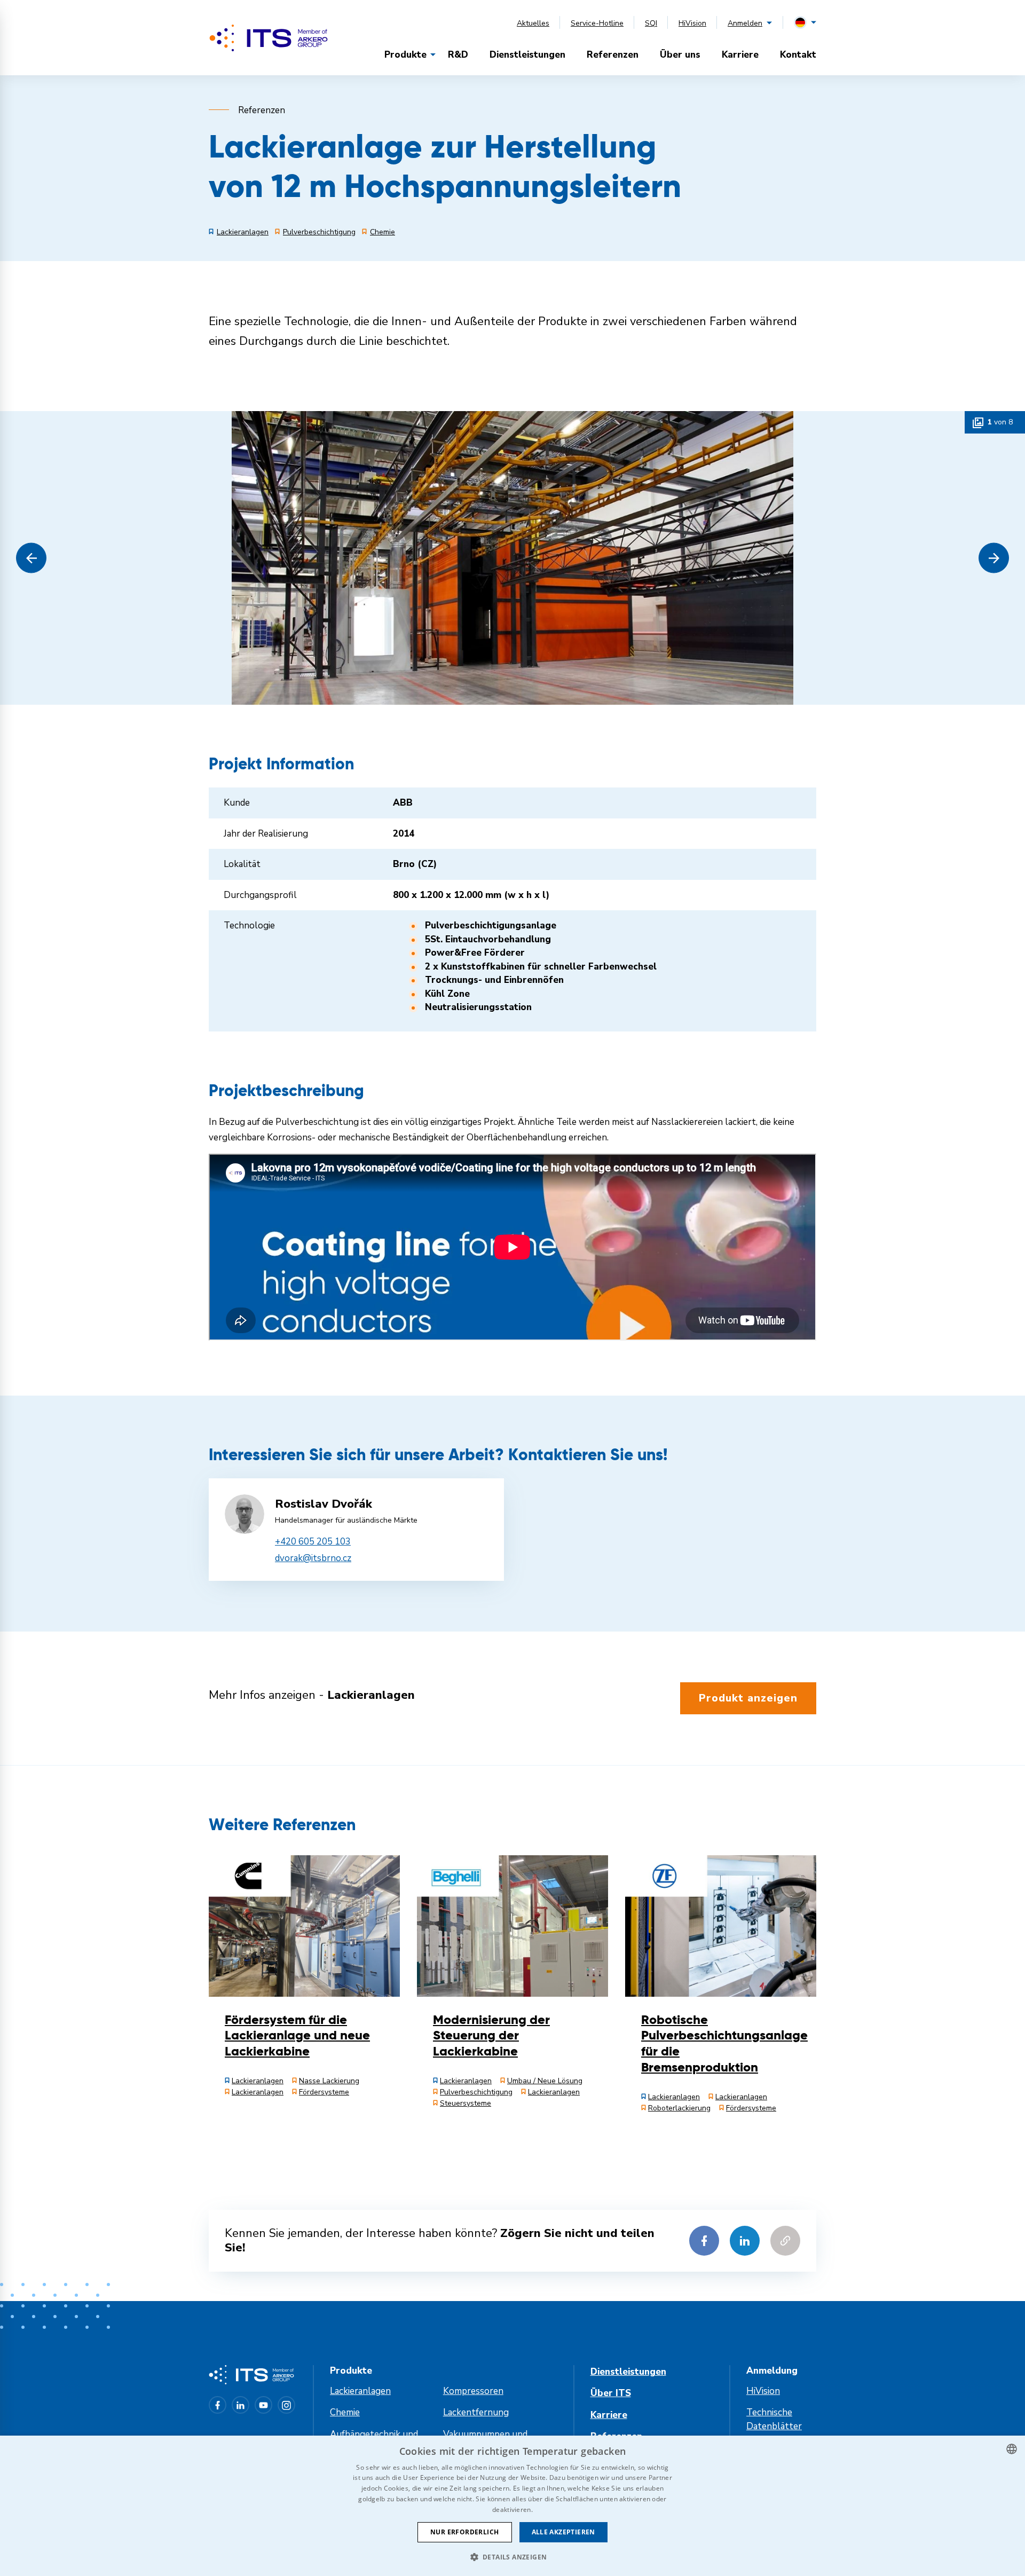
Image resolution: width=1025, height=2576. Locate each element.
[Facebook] (218, 2405)
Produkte (405, 55)
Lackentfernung (476, 2412)
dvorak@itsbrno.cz (313, 1558)
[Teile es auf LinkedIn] (745, 2241)
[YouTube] (263, 2405)
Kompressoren (473, 2391)
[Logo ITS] (269, 38)
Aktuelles (533, 23)
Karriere (740, 55)
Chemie (345, 2412)
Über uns (680, 55)
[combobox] (1012, 2449)
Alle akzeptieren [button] (563, 2532)
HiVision (692, 23)
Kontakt (798, 55)
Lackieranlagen (360, 2391)
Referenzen (613, 55)
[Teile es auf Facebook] (704, 2241)
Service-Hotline (597, 23)
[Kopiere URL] (785, 2241)
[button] (31, 558)
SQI (651, 23)
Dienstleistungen (527, 55)
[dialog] (512, 2506)
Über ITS (611, 2393)
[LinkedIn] (241, 2405)
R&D (458, 55)
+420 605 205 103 (313, 1542)
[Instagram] (286, 2405)
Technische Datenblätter (774, 2419)
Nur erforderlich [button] (464, 2532)
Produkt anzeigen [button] (748, 1698)
